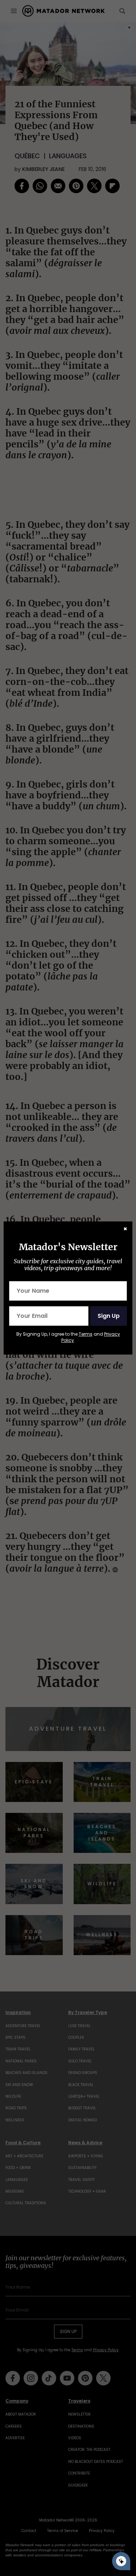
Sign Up (109, 1316)
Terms (86, 1334)
